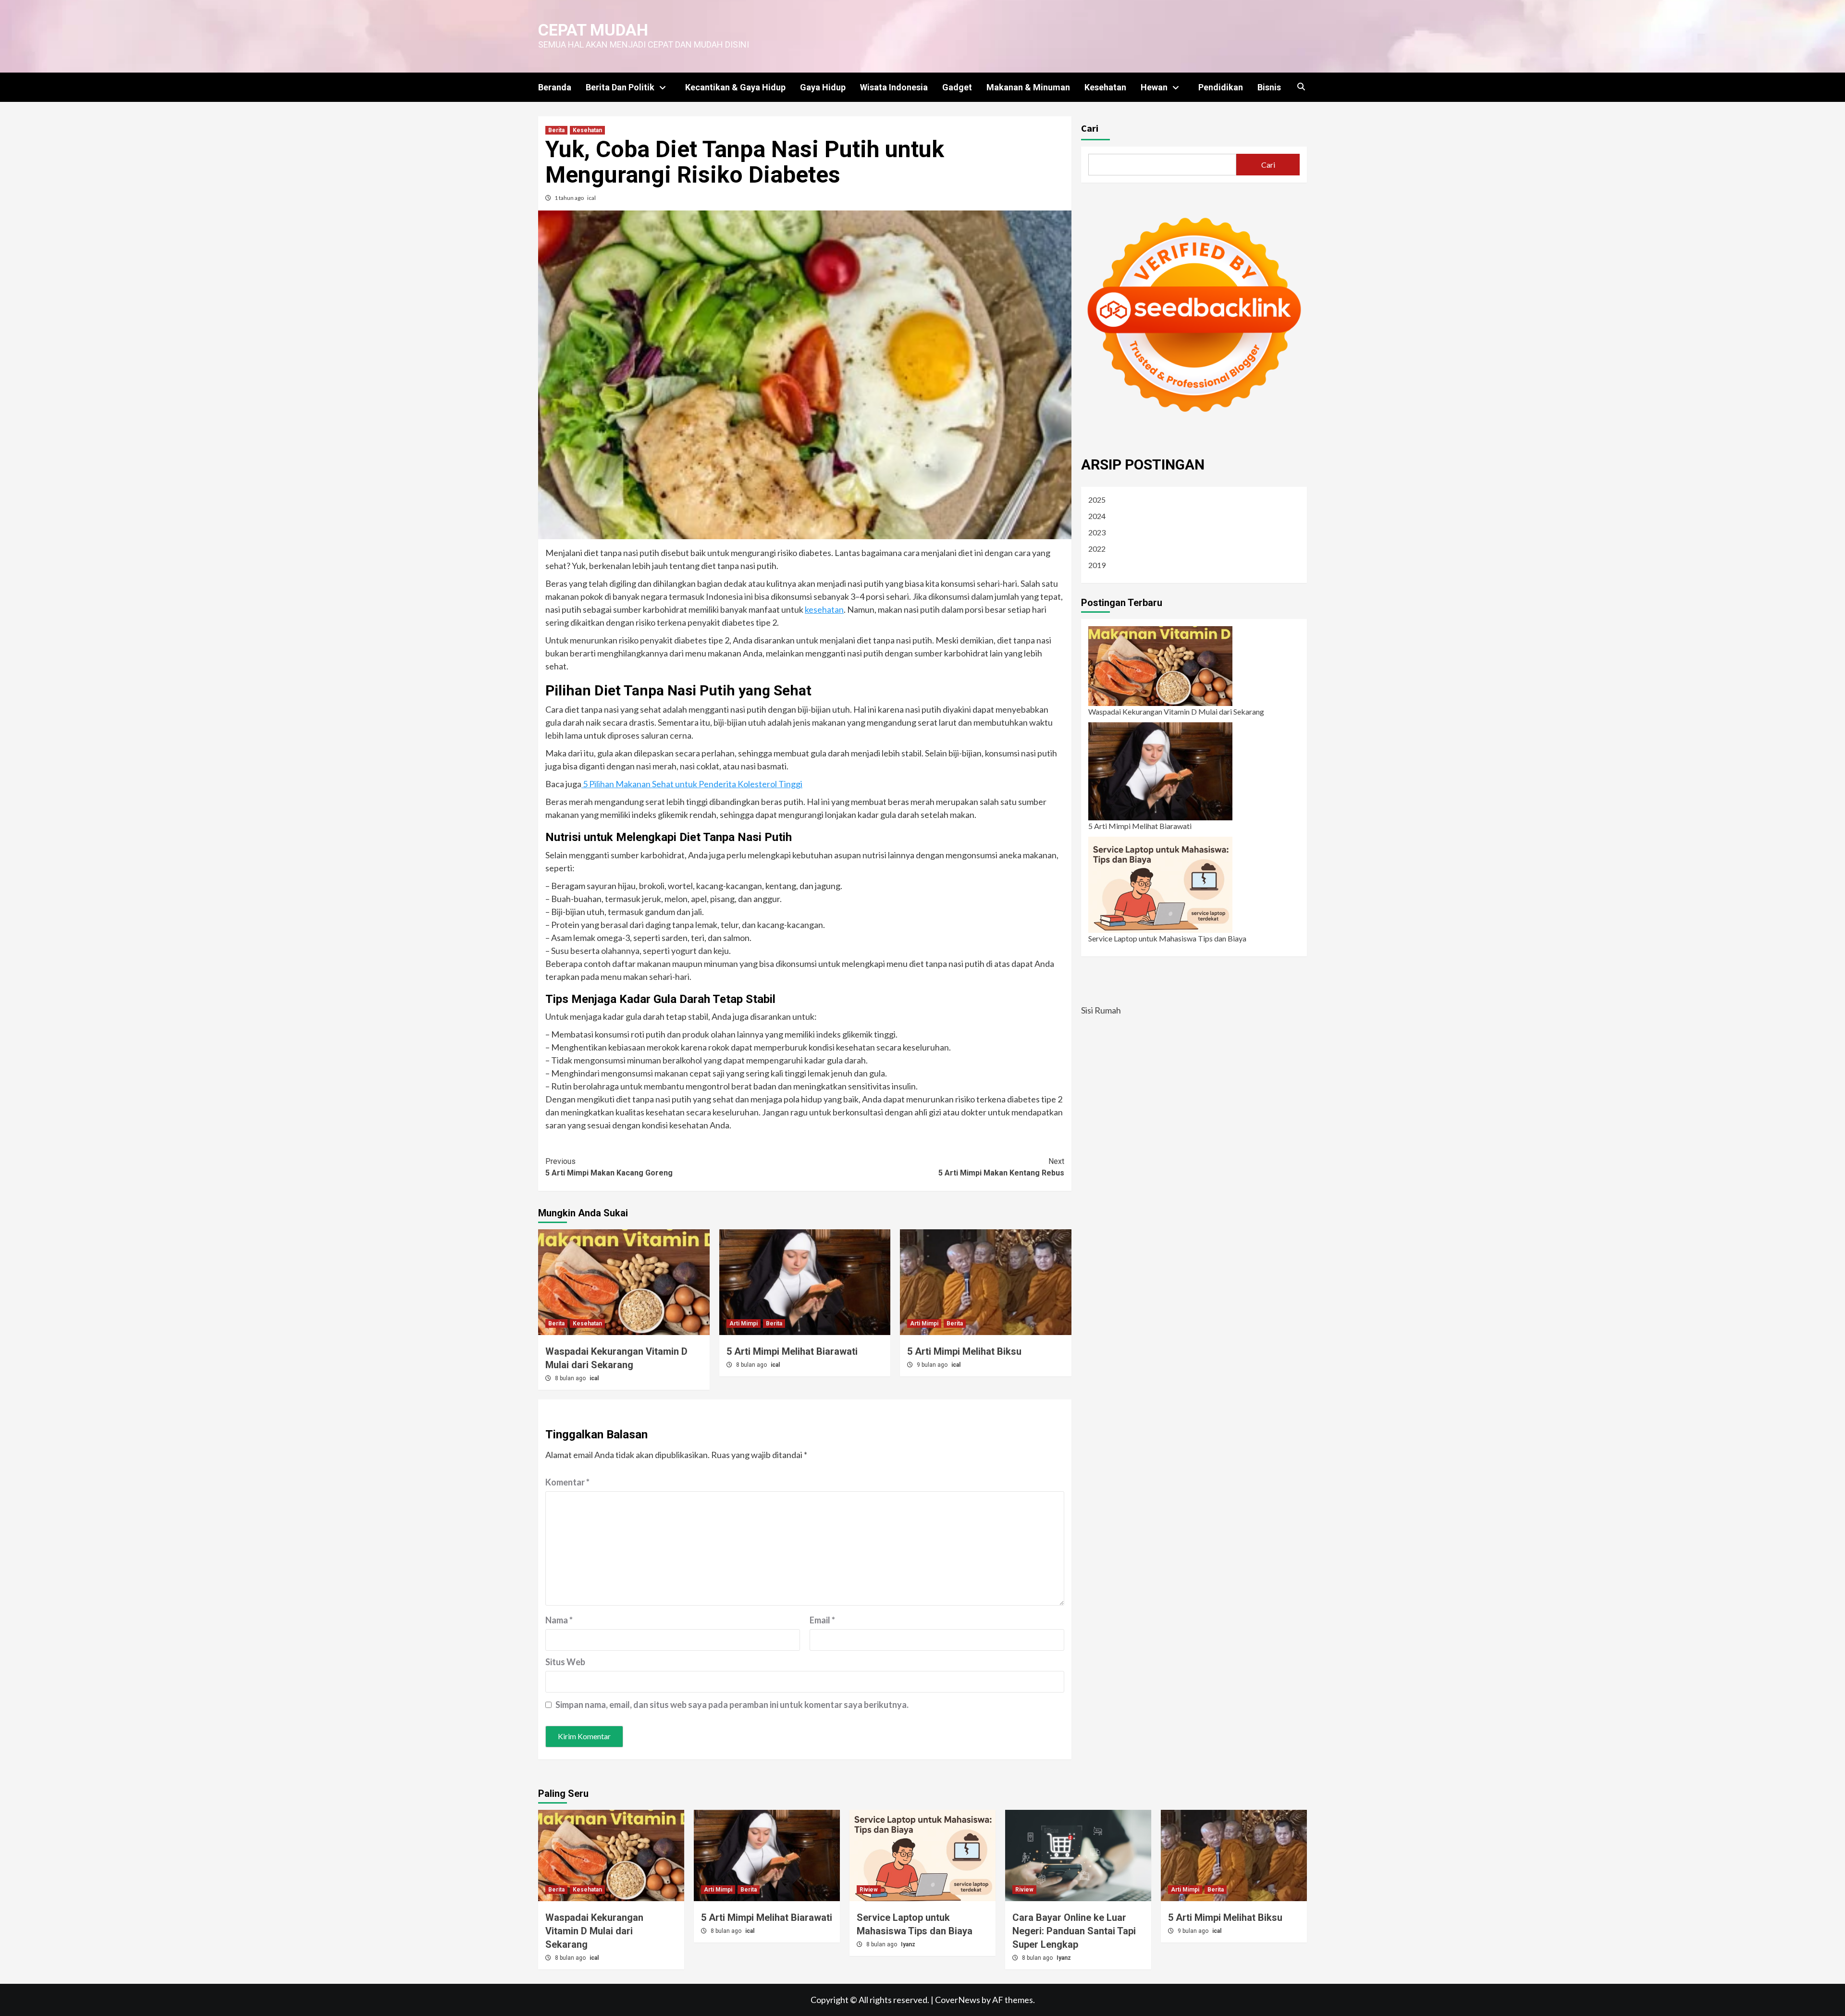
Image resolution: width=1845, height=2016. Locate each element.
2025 (1097, 500)
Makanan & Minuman (1028, 87)
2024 (1097, 516)
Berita (556, 130)
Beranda (555, 87)
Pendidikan (1221, 87)
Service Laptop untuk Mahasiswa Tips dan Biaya (1167, 938)
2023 (1097, 532)
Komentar (567, 1482)
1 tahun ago (570, 198)
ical (591, 198)
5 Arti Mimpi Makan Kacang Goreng (609, 1167)
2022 (1097, 549)
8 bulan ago (571, 1378)
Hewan (1154, 87)
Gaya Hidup (823, 87)
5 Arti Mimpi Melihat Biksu (964, 1351)
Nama (559, 1620)
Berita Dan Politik (620, 87)
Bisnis (1269, 87)
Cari (1090, 128)
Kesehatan (1105, 87)
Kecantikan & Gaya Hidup (735, 87)
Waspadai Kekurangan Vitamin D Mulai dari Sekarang (1176, 711)
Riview (869, 1890)
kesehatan (824, 609)
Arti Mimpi (744, 1323)
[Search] (1301, 87)
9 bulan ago (933, 1365)
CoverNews (958, 2000)
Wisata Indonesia (894, 87)
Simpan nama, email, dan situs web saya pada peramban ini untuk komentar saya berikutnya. (732, 1705)
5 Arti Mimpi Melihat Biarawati (792, 1351)
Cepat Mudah (593, 30)
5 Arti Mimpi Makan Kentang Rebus (1001, 1167)
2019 (1097, 565)
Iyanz (908, 1944)
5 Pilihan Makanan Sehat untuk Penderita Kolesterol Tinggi (692, 784)
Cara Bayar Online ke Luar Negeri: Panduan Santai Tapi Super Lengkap (1074, 1931)
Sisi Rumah (1101, 1010)
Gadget (957, 87)
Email (822, 1620)
